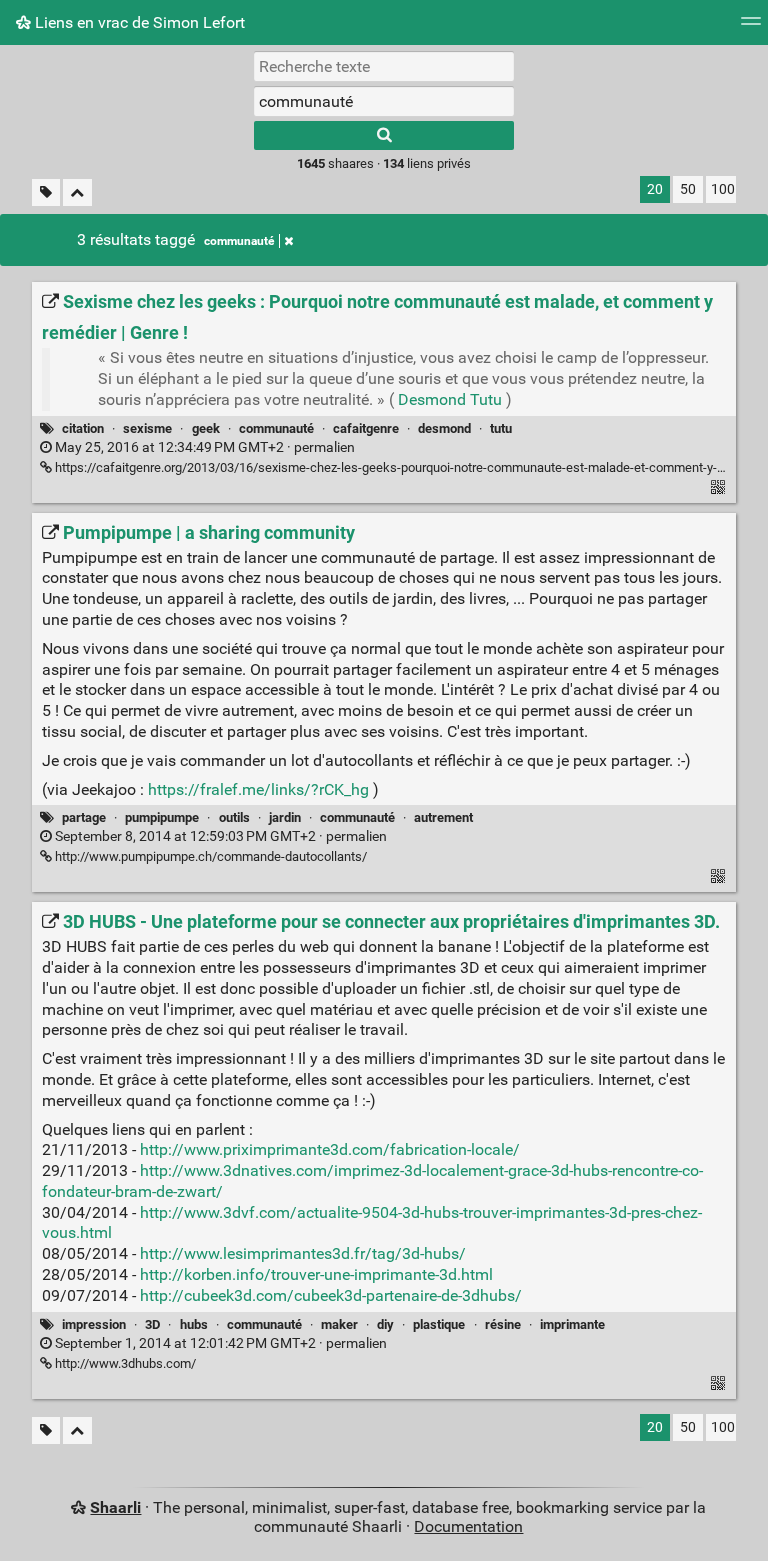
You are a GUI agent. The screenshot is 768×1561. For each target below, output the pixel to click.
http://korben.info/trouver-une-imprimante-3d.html (316, 1274)
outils (234, 817)
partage (84, 817)
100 (723, 189)
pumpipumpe (162, 817)
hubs (194, 1324)
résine (503, 1324)
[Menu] (751, 27)
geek (206, 428)
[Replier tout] (77, 192)
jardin (285, 817)
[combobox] (384, 101)
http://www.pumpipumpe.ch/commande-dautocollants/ (209, 856)
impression (94, 1324)
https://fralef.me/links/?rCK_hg (258, 789)
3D (152, 1324)
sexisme (147, 428)
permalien (203, 447)
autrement (443, 817)
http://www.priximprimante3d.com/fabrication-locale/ (330, 1149)
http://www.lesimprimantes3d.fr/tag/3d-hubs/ (303, 1253)
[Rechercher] (384, 135)
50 (688, 189)
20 (655, 189)
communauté (239, 241)
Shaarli (115, 1507)
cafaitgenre (366, 428)
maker (339, 1324)
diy (385, 1324)
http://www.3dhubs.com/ (124, 1363)
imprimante (572, 1324)
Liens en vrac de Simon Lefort (138, 22)
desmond (444, 428)
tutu (501, 428)
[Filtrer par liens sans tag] (46, 192)
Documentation (468, 1526)
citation (83, 428)
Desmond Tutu (450, 399)
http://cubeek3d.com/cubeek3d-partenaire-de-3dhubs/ (331, 1295)
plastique (439, 1324)
